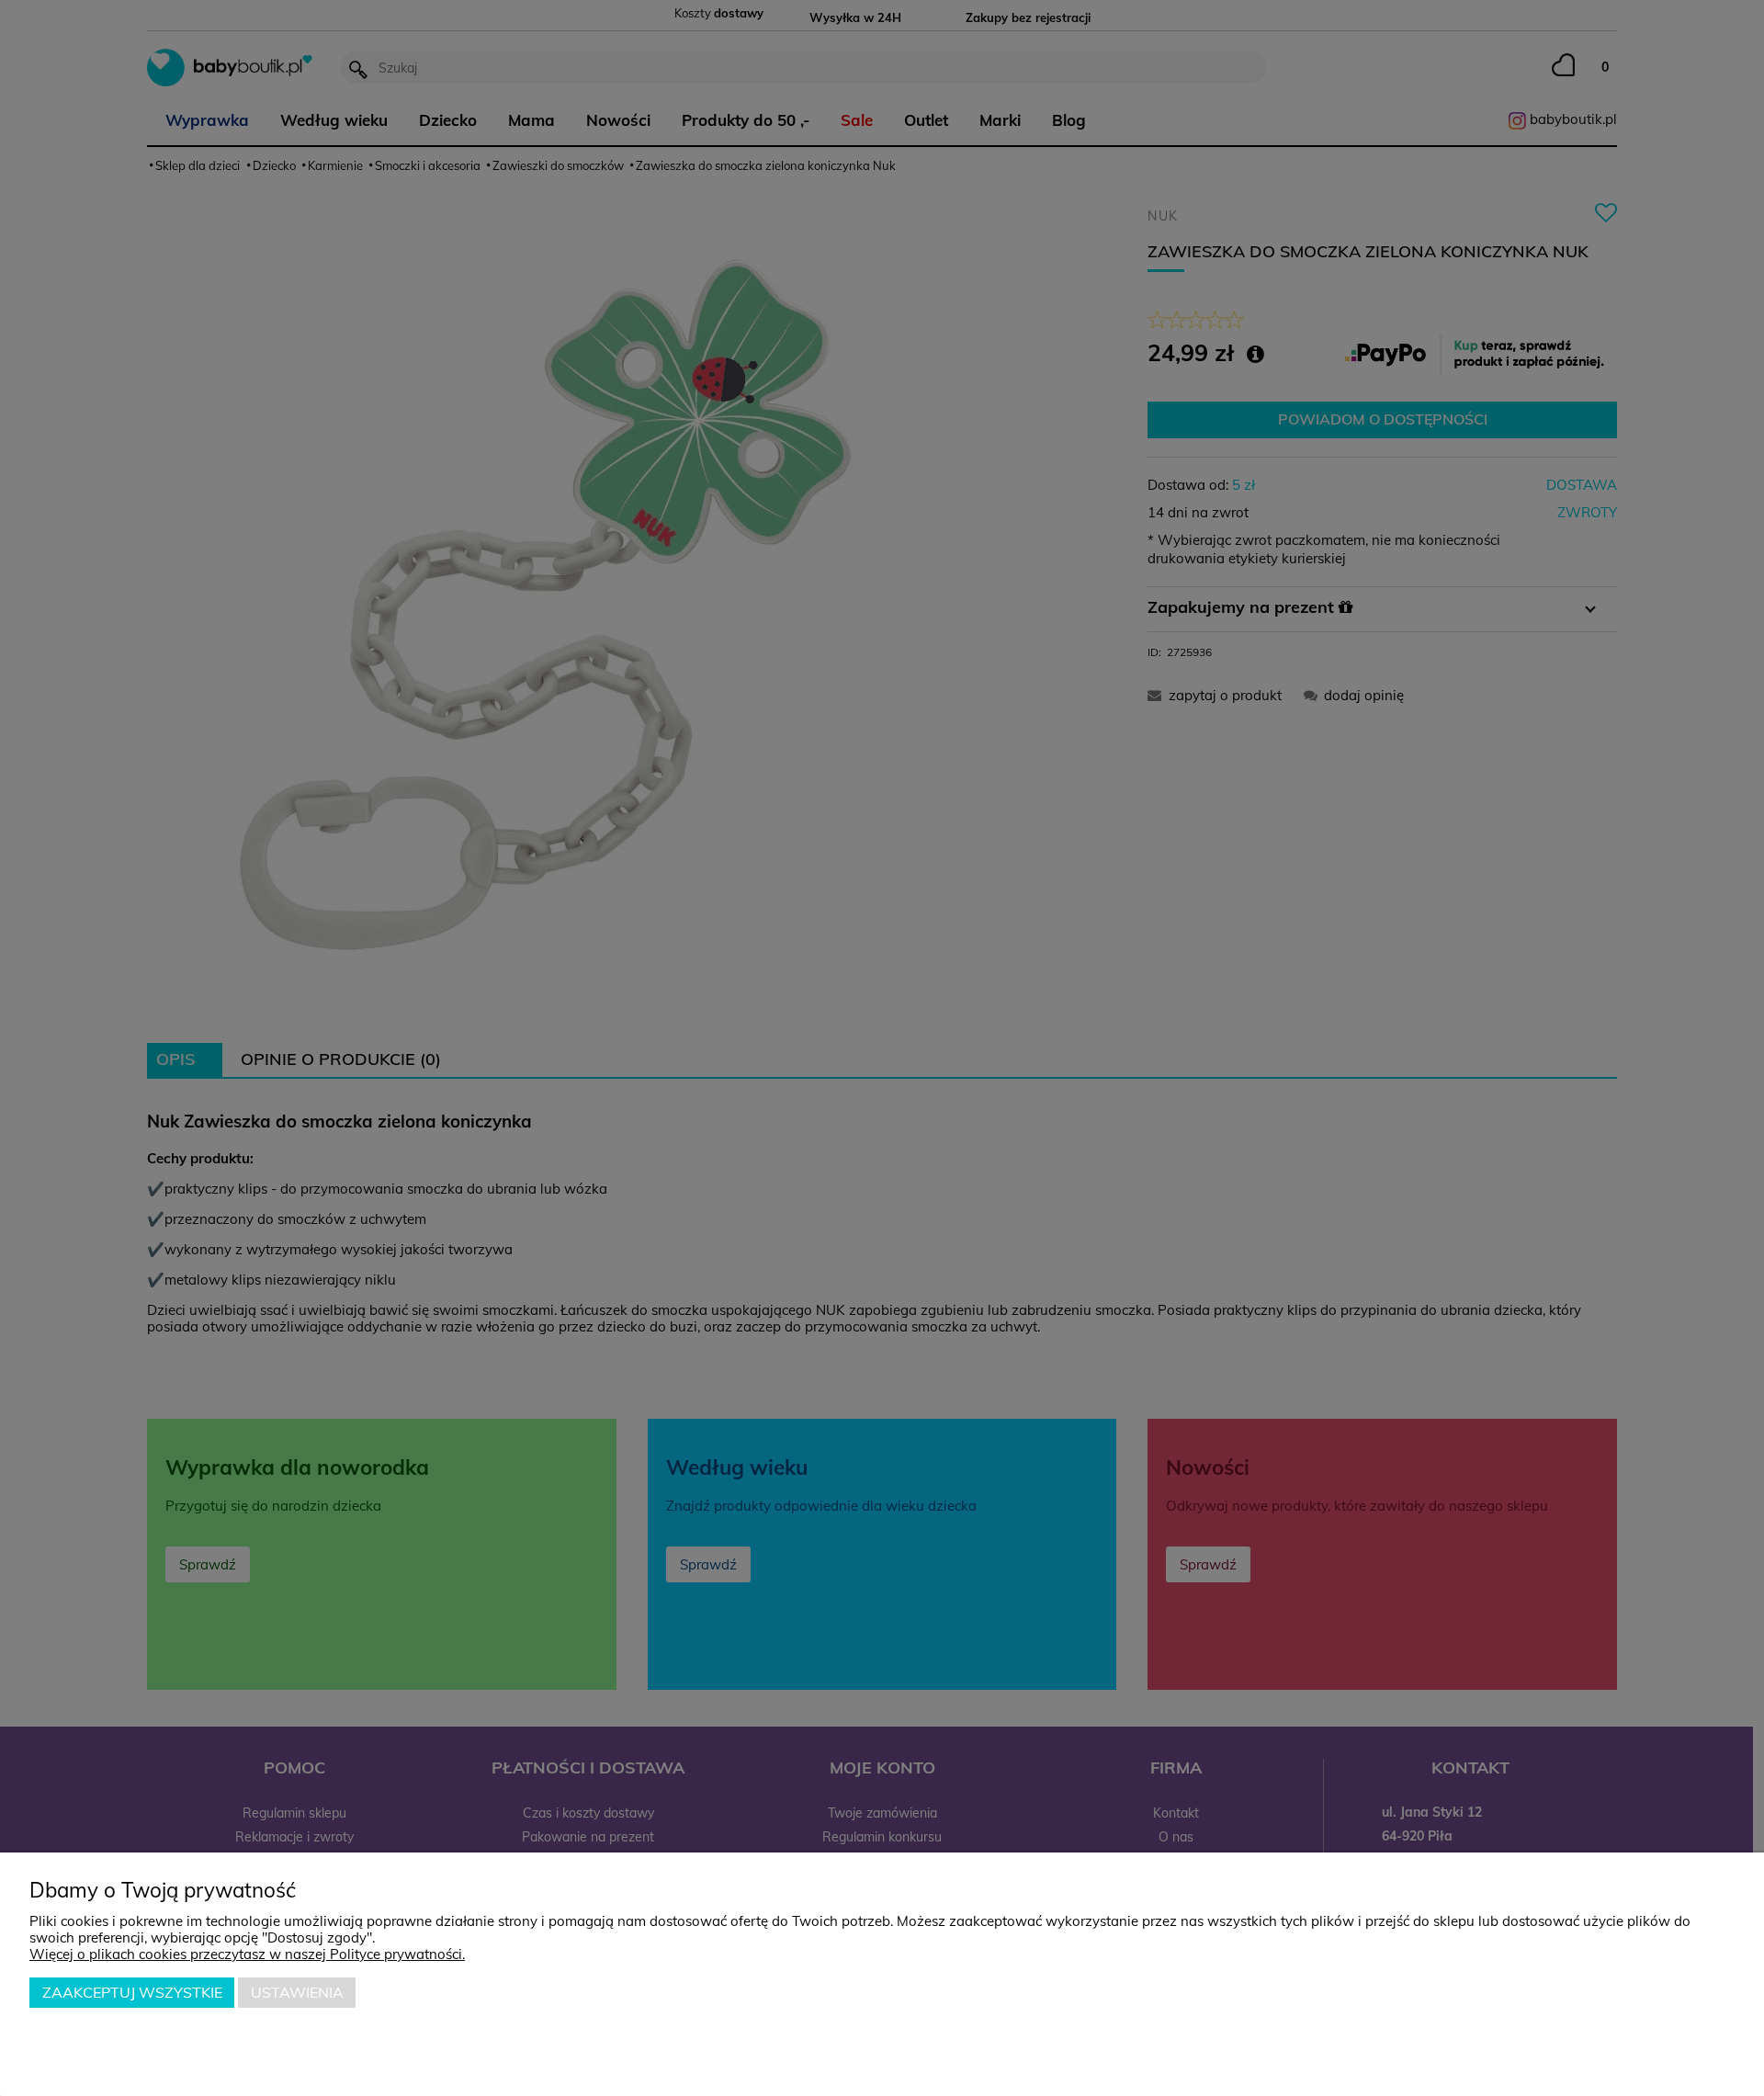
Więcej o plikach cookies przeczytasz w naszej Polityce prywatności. (247, 1954)
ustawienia (297, 1992)
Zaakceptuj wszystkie (132, 1992)
